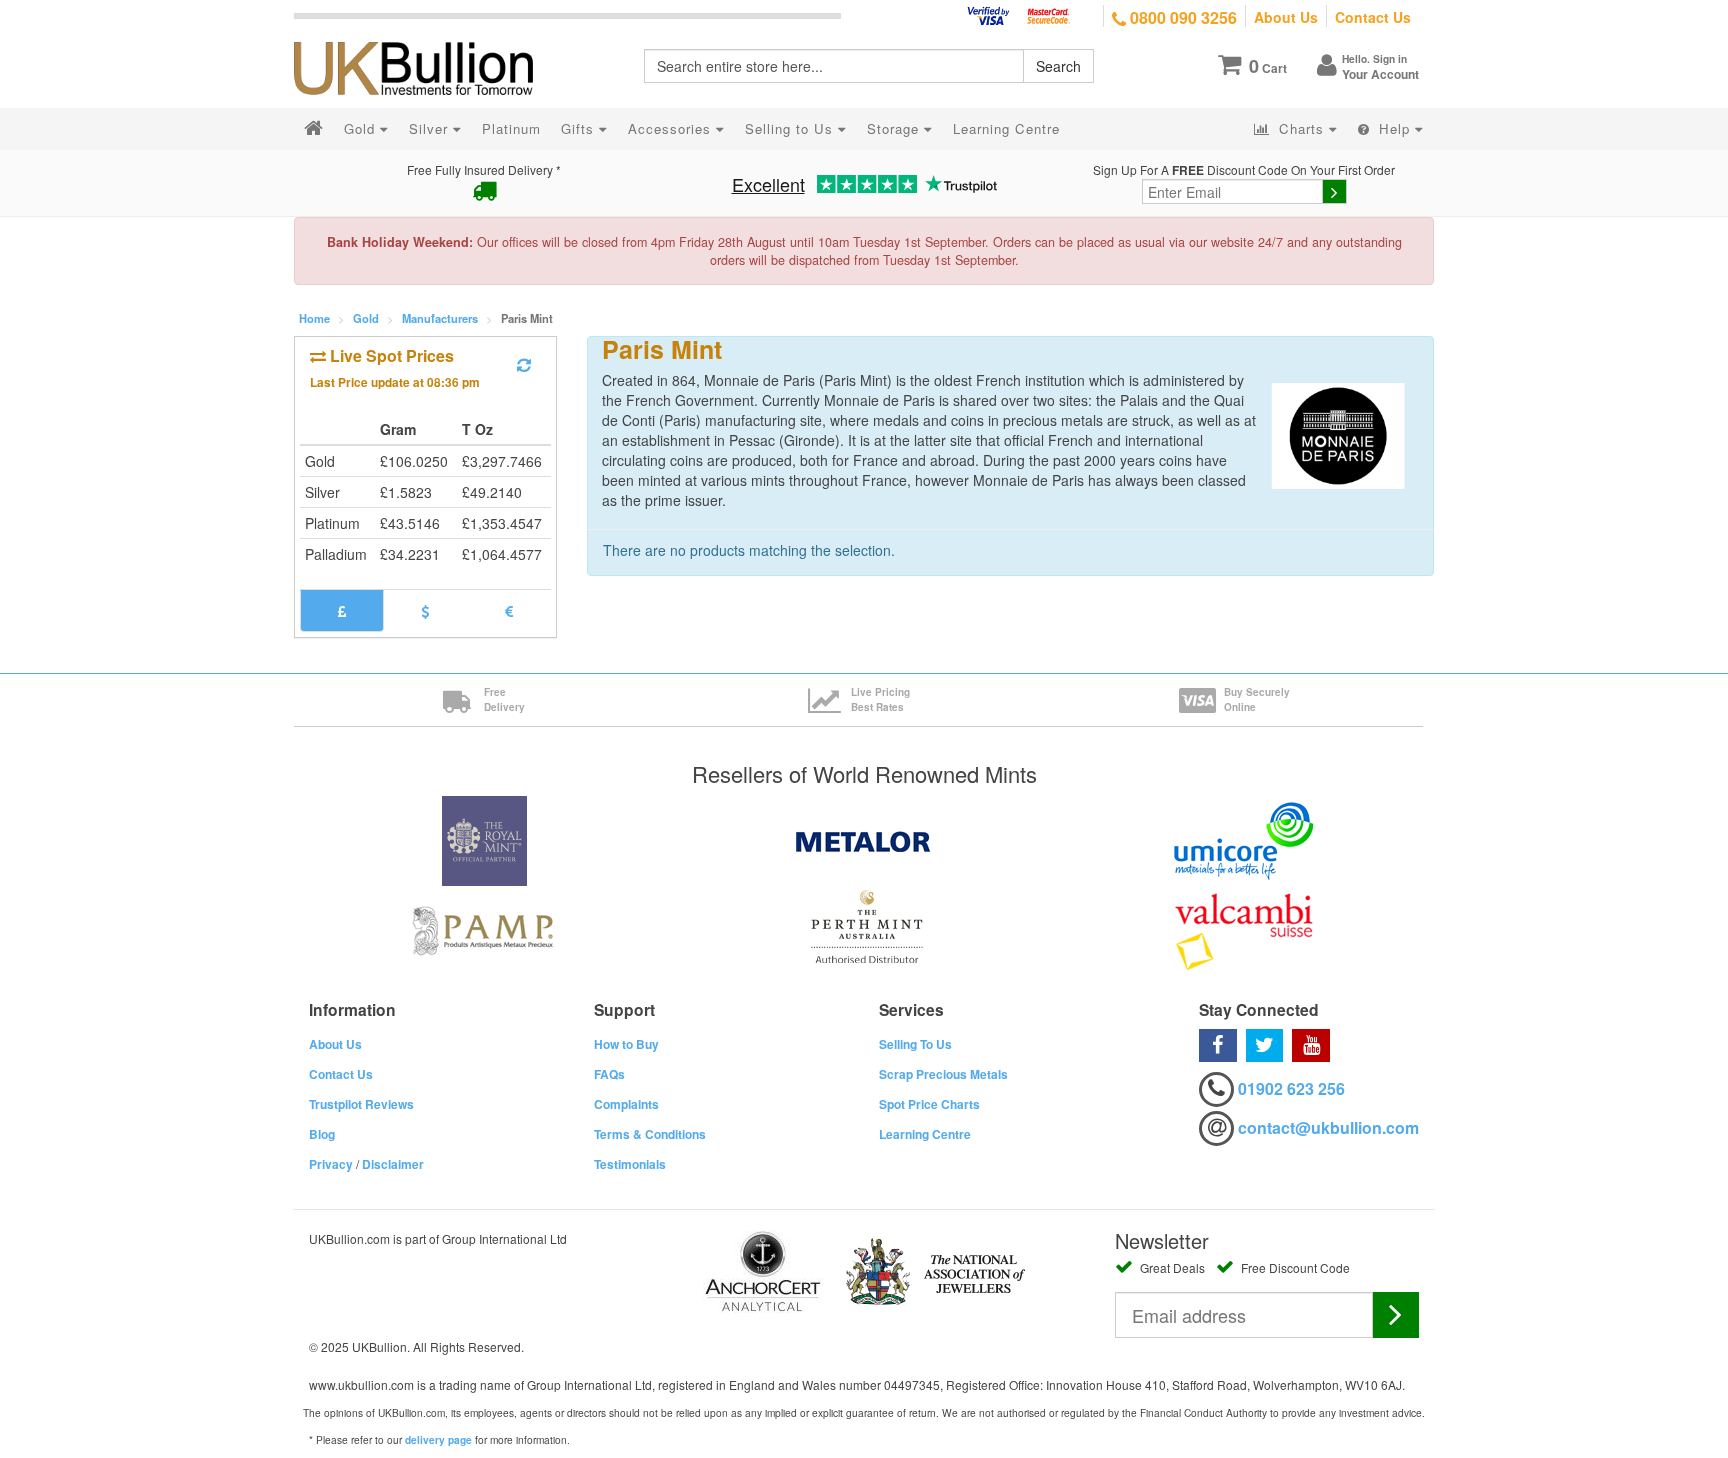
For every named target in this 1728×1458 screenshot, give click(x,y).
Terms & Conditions (650, 1134)
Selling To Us (915, 1044)
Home (314, 318)
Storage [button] (895, 128)
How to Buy (626, 1044)
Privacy (331, 1164)
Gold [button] (362, 128)
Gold (366, 318)
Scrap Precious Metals (943, 1074)
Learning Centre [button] (1006, 128)
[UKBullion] (426, 36)
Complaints (626, 1104)
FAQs (609, 1074)
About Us (1286, 17)
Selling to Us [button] (791, 128)
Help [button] (1394, 128)
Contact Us (1373, 17)
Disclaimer (393, 1164)
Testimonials (630, 1164)
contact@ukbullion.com (1328, 1127)
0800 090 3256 (1181, 17)
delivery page (438, 1440)
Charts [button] (1301, 128)
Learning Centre (925, 1134)
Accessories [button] (672, 128)
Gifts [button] (580, 128)
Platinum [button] (511, 128)
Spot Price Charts (929, 1104)
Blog (322, 1134)
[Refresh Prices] (524, 365)
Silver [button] (431, 128)
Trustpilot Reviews (361, 1104)
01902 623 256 (1291, 1088)
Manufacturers (440, 318)
